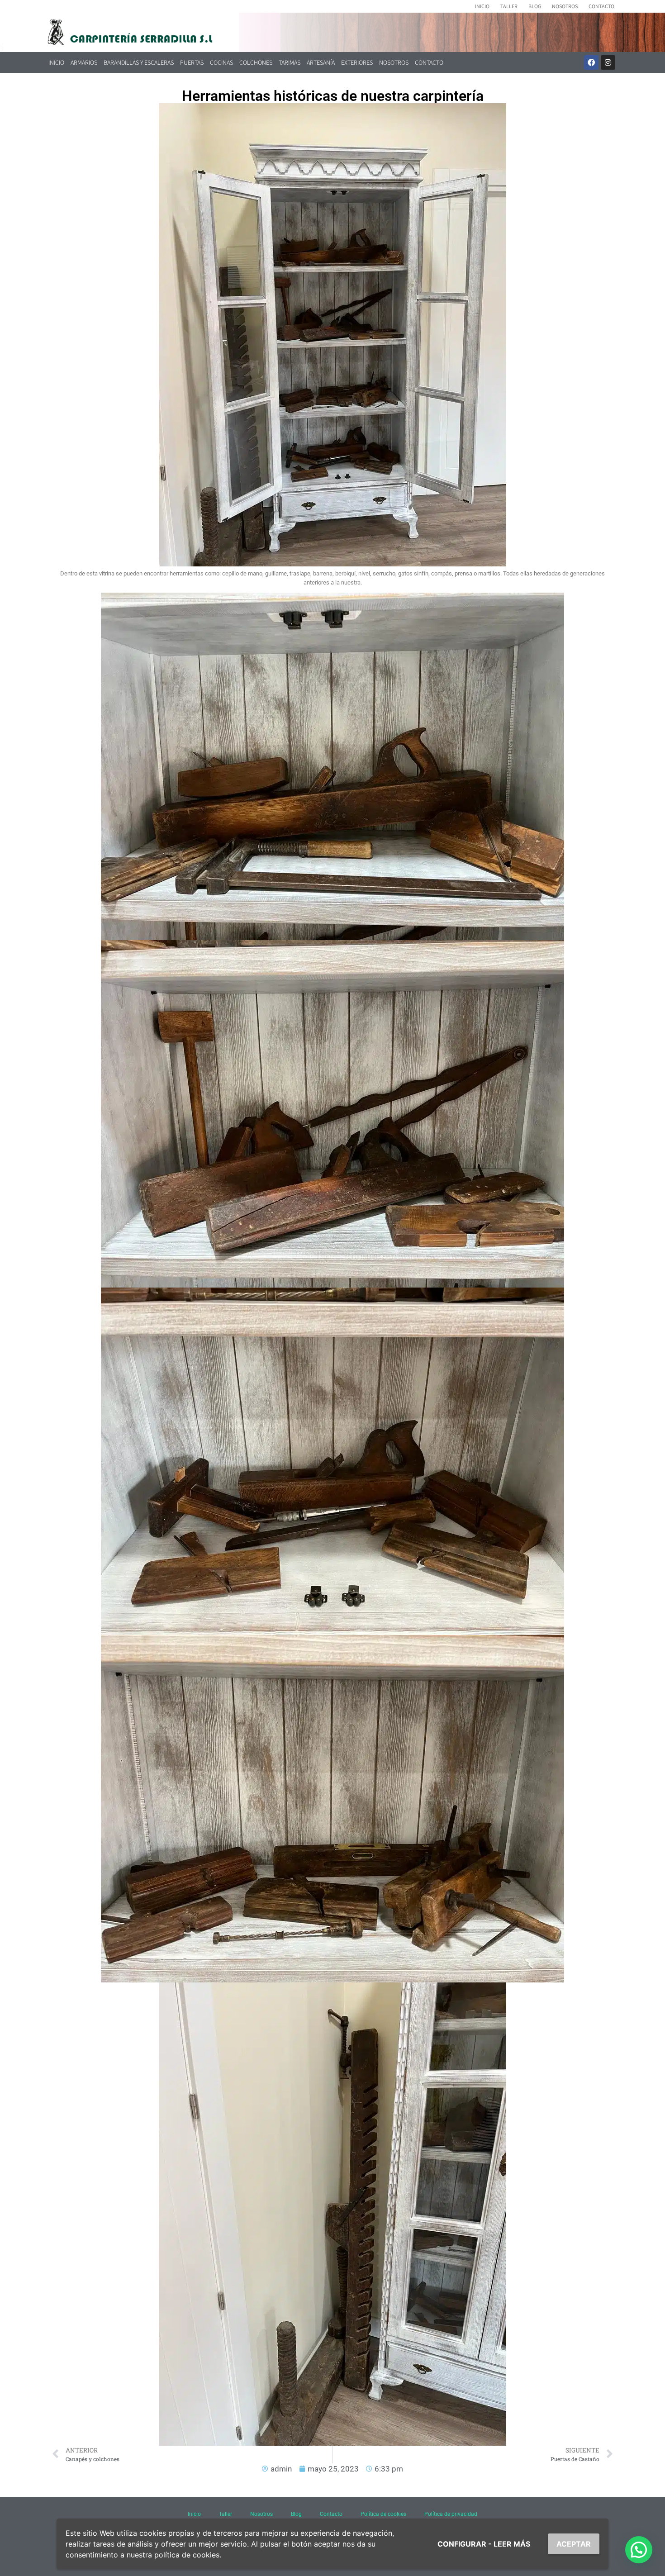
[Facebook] (591, 62)
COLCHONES (256, 62)
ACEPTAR (574, 2544)
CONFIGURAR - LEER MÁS (484, 2544)
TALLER (509, 6)
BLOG (535, 6)
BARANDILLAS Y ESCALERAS (139, 62)
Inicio (194, 2514)
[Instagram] (608, 62)
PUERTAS (192, 62)
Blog (296, 2514)
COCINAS (221, 62)
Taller (226, 2514)
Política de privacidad (451, 2514)
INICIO (482, 6)
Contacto (331, 2514)
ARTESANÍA (321, 62)
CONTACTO (601, 6)
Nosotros (261, 2514)
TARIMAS (290, 62)
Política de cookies (383, 2514)
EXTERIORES (357, 62)
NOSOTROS (565, 6)
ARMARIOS (84, 62)
